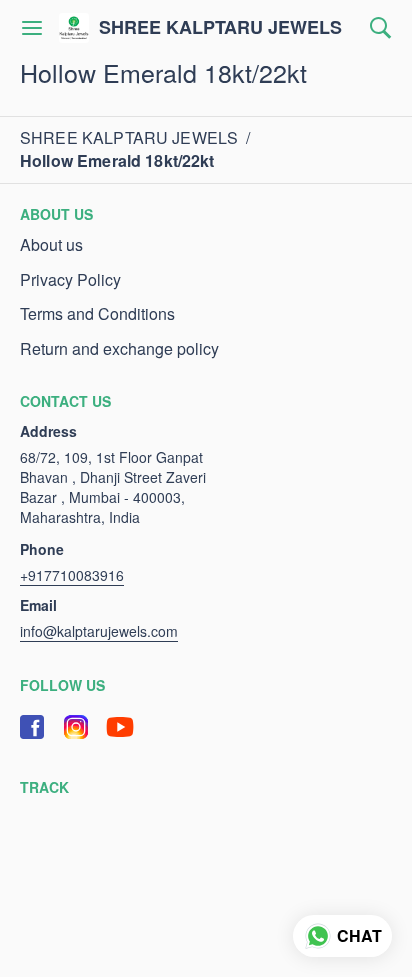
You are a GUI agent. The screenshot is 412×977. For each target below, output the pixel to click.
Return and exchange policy (119, 349)
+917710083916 (72, 575)
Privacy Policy (70, 280)
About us (51, 245)
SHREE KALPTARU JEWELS (220, 28)
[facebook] (32, 727)
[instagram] (76, 727)
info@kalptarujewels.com (99, 631)
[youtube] (120, 727)
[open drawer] (32, 28)
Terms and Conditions (97, 314)
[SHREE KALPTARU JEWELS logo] (74, 28)
